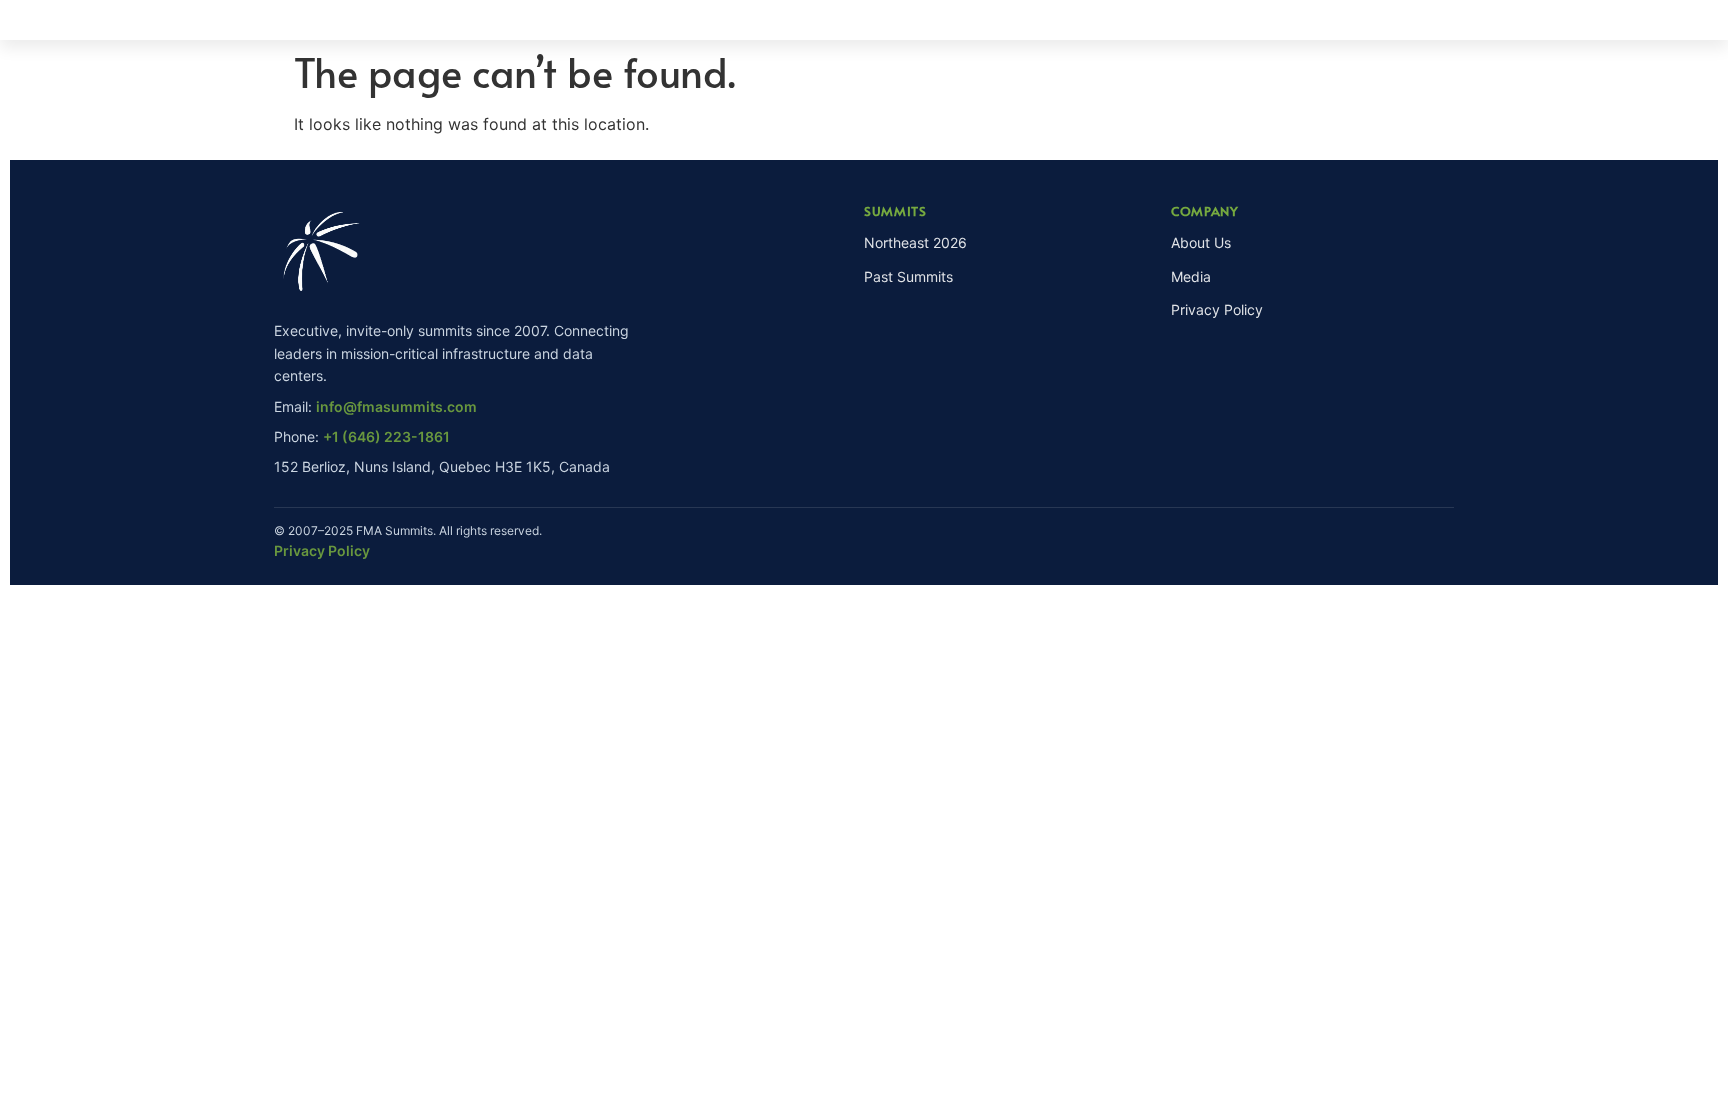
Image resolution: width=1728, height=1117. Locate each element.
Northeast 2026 (915, 242)
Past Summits (908, 276)
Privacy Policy (1217, 309)
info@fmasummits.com (396, 406)
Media (1191, 276)
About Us (1201, 242)
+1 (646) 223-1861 (386, 436)
